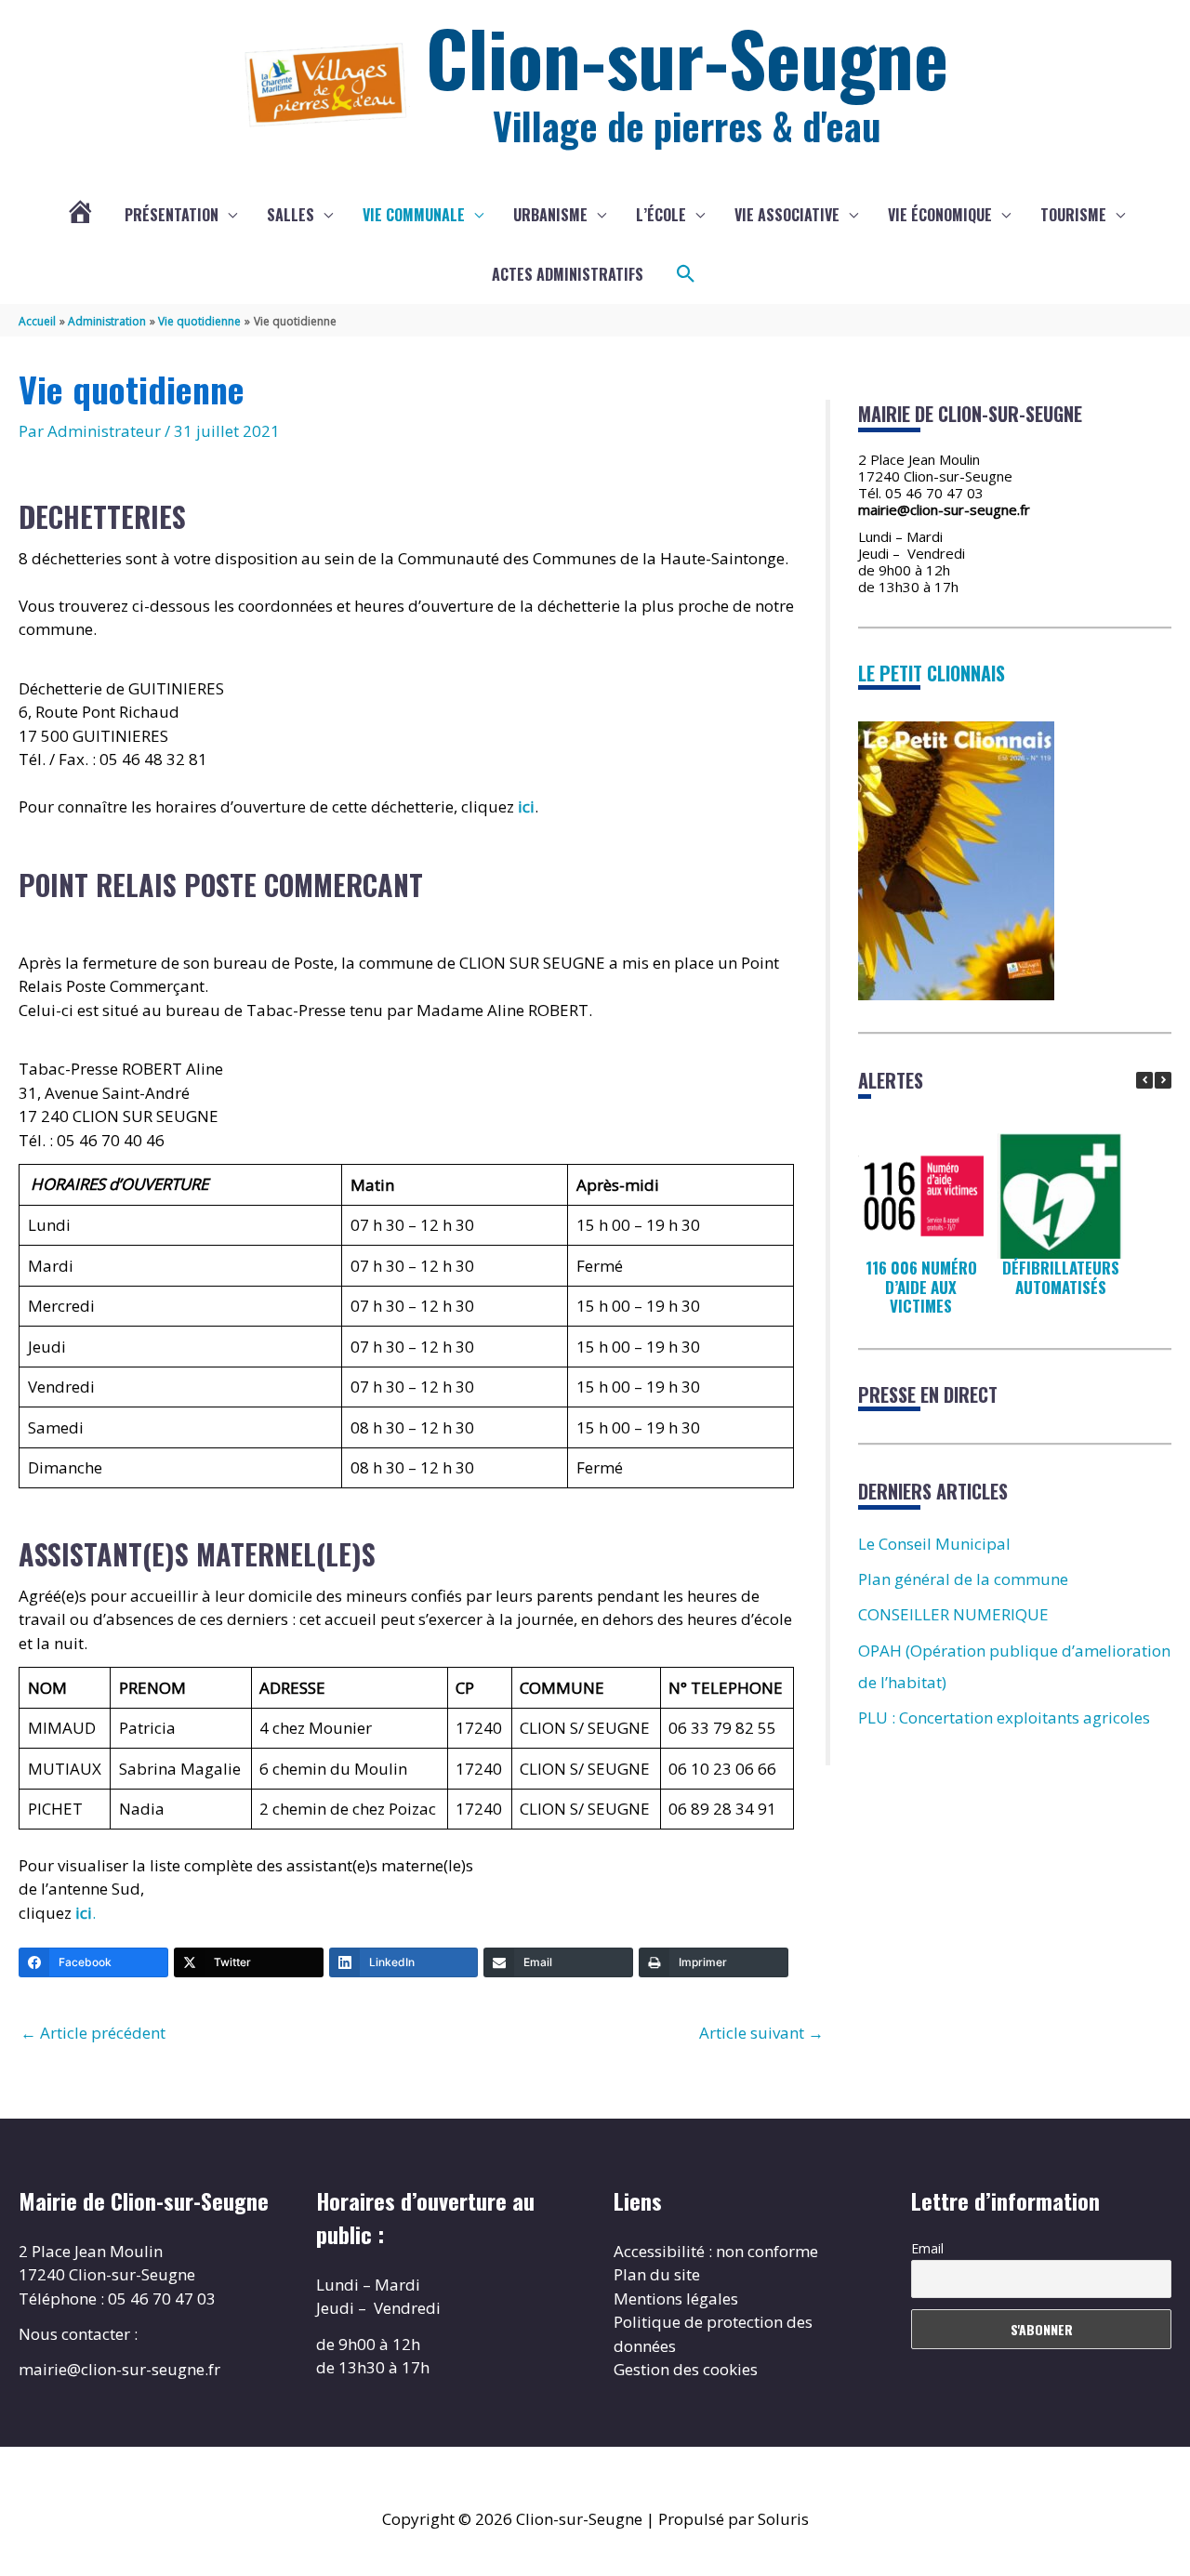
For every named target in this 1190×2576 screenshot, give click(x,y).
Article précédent (93, 2033)
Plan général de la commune (963, 1579)
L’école (661, 215)
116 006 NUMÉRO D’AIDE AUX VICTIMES (921, 1287)
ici (526, 806)
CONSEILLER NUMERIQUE (953, 1614)
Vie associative (787, 215)
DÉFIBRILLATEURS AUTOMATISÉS (1061, 1277)
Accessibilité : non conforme (716, 2251)
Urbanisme (550, 215)
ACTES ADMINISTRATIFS (568, 274)
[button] (686, 274)
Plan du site (657, 2274)
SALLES (291, 215)
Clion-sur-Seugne (687, 57)
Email (927, 2248)
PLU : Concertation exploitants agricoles (1004, 1717)
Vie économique (940, 215)
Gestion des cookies (686, 2369)
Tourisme (1073, 215)
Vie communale (414, 215)
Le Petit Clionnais (932, 673)
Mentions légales (676, 2299)
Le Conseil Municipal (934, 1544)
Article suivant (761, 2033)
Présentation (172, 215)
